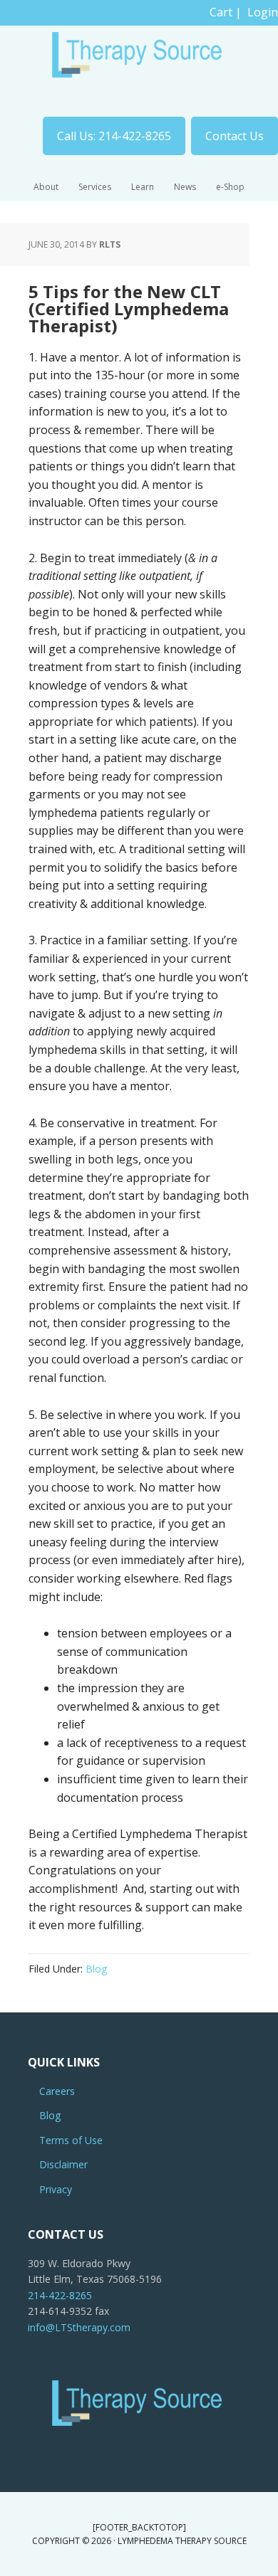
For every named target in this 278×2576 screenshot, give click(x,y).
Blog (96, 1969)
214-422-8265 (60, 2295)
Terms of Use (71, 2140)
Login (263, 12)
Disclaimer (63, 2164)
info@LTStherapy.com (79, 2327)
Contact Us (235, 136)
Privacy (56, 2189)
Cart (221, 12)
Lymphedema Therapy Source (139, 61)
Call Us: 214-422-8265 (114, 136)
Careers (57, 2091)
